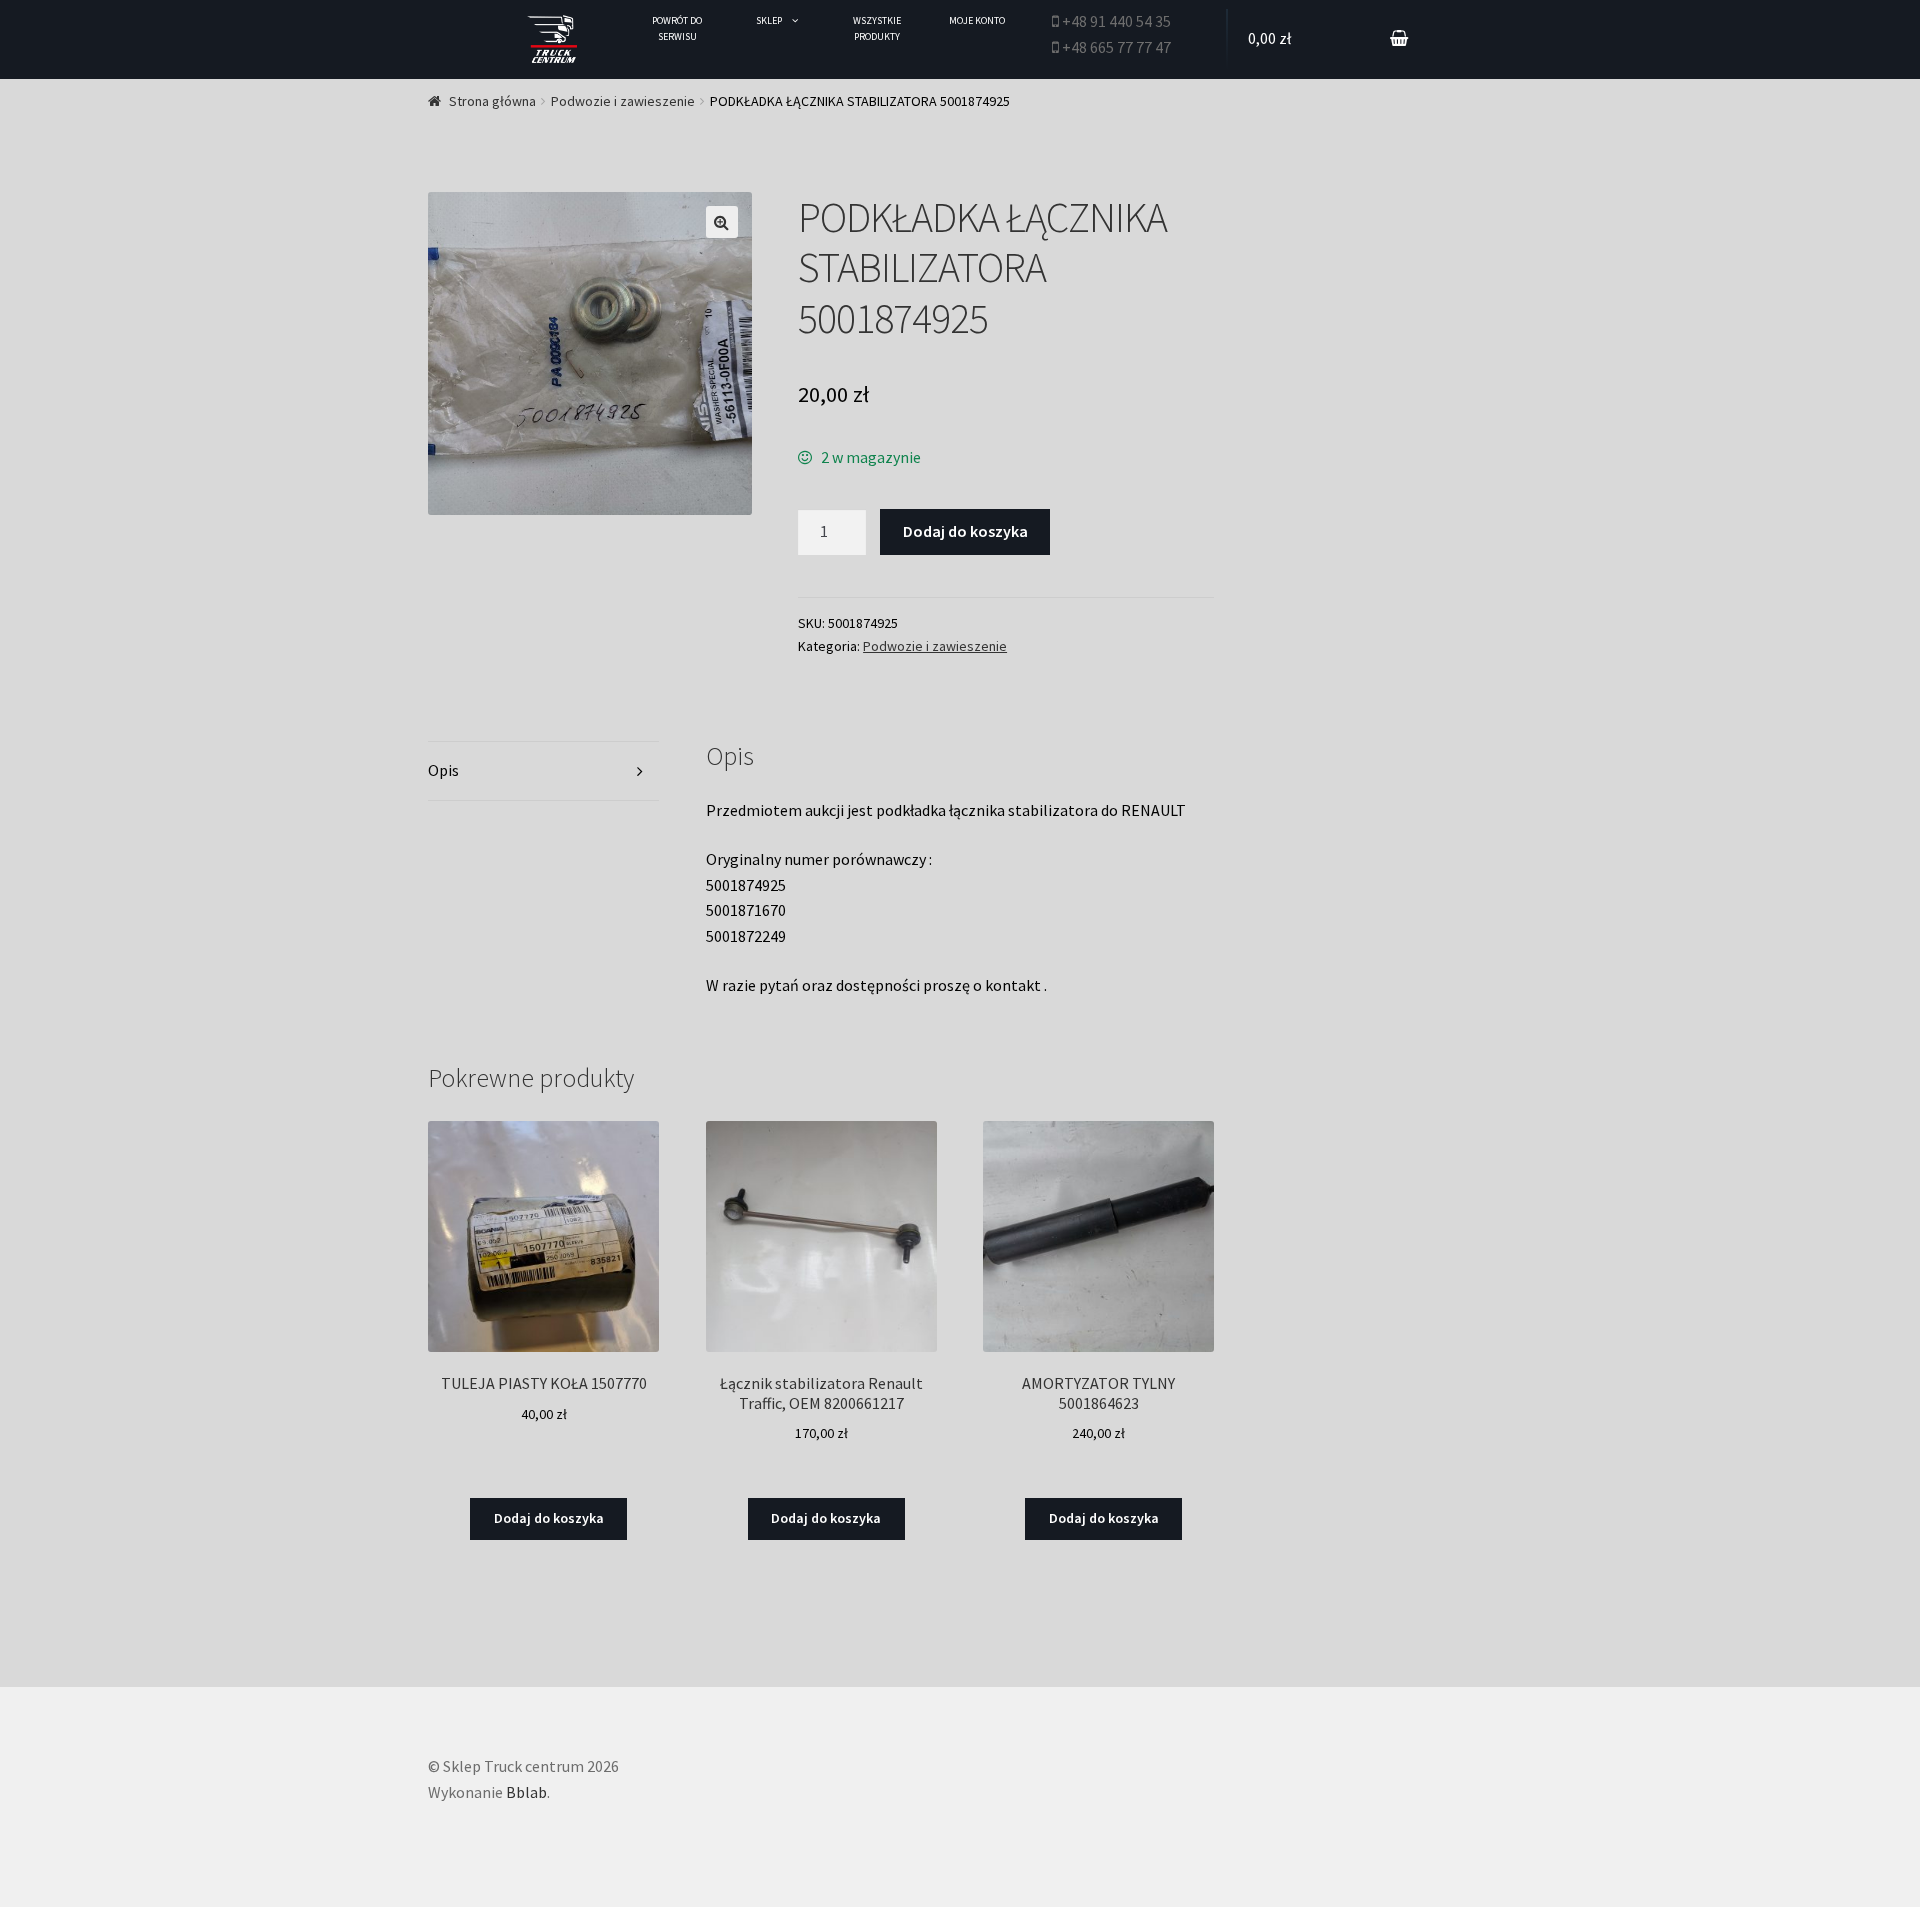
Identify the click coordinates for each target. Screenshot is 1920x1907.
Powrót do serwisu (677, 28)
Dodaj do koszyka (965, 531)
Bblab (526, 1792)
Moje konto (977, 20)
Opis (443, 770)
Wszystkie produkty (877, 28)
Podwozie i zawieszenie (623, 101)
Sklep (769, 20)
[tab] (543, 771)
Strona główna (492, 101)
